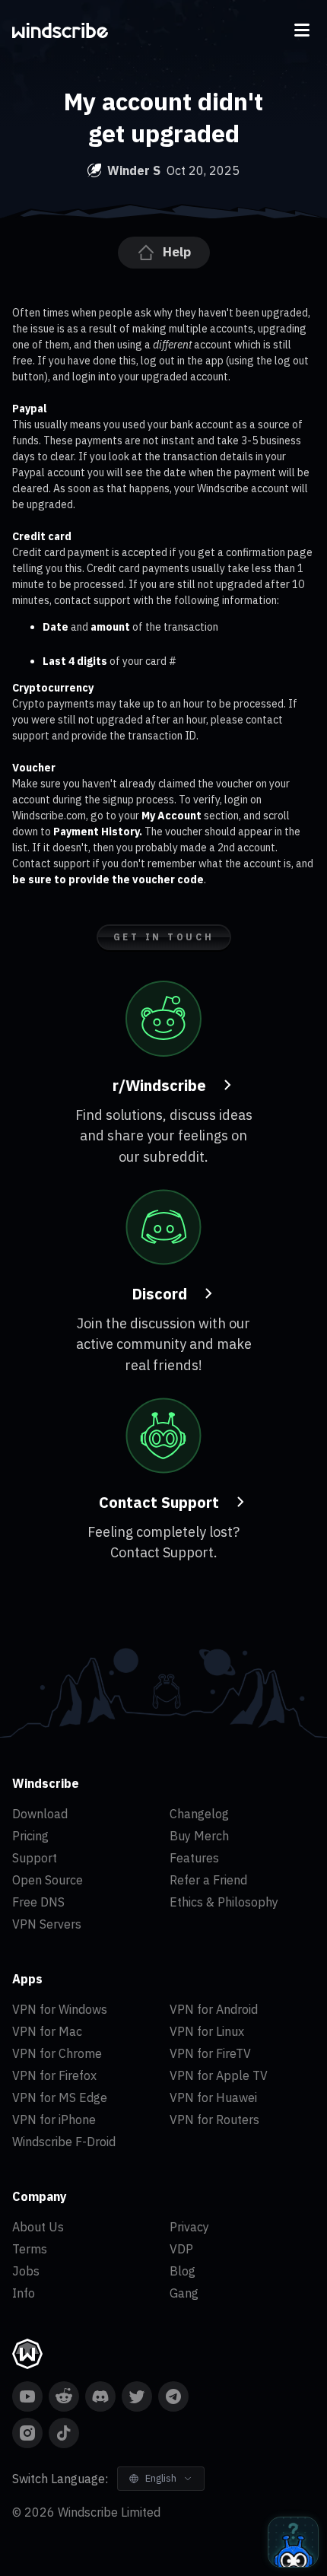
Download (40, 1814)
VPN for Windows (60, 2009)
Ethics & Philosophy (224, 1902)
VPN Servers (47, 1924)
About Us (38, 2227)
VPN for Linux (207, 2031)
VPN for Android (214, 2009)
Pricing (30, 1836)
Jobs (26, 2271)
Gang (184, 2293)
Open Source (48, 1880)
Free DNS (38, 1902)
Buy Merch (199, 1836)
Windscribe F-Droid (64, 2142)
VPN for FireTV (210, 2053)
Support (35, 1858)
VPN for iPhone (54, 2120)
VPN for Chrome (57, 2053)
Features (194, 1858)
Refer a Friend (208, 1880)
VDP (181, 2249)
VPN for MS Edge (60, 2097)
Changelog (199, 1814)
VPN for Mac (47, 2031)
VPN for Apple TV (219, 2075)
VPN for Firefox (54, 2075)
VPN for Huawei (213, 2097)
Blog (183, 2271)
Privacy (189, 2227)
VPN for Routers (214, 2120)
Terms (30, 2249)
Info (24, 2293)
